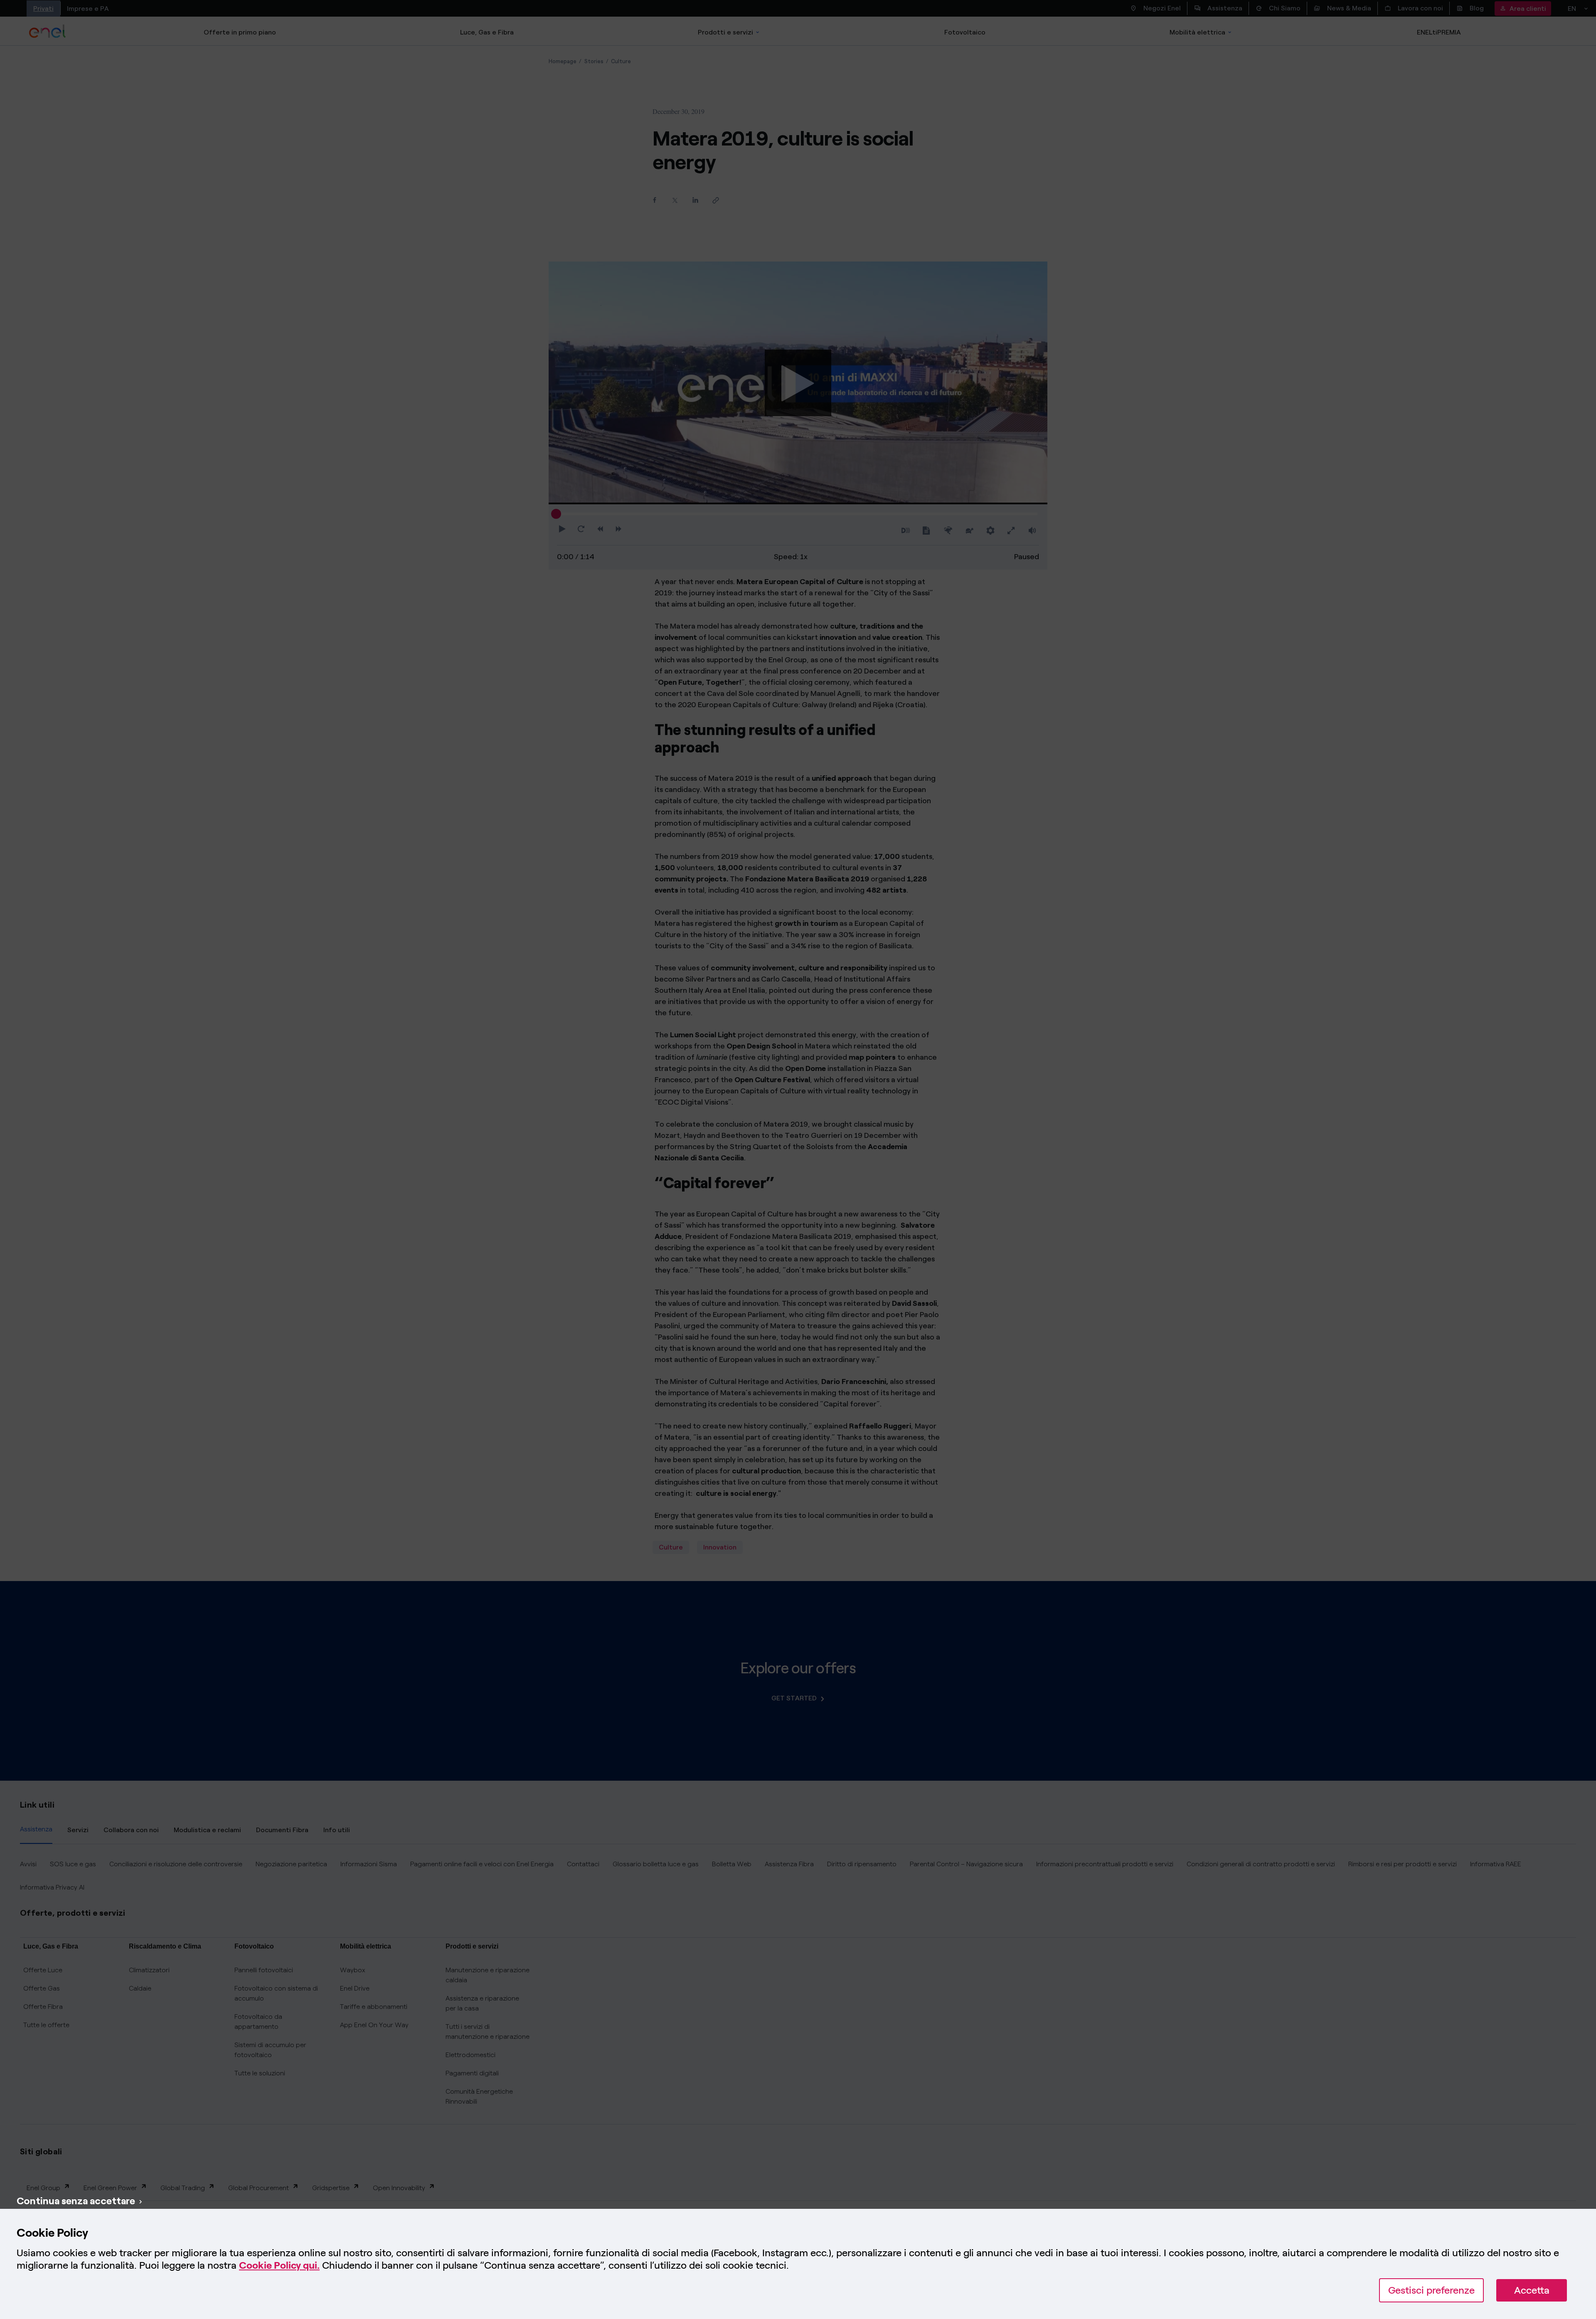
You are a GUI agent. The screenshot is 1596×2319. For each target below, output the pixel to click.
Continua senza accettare (76, 2201)
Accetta (1532, 2290)
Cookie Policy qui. (279, 2265)
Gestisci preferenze (1431, 2290)
